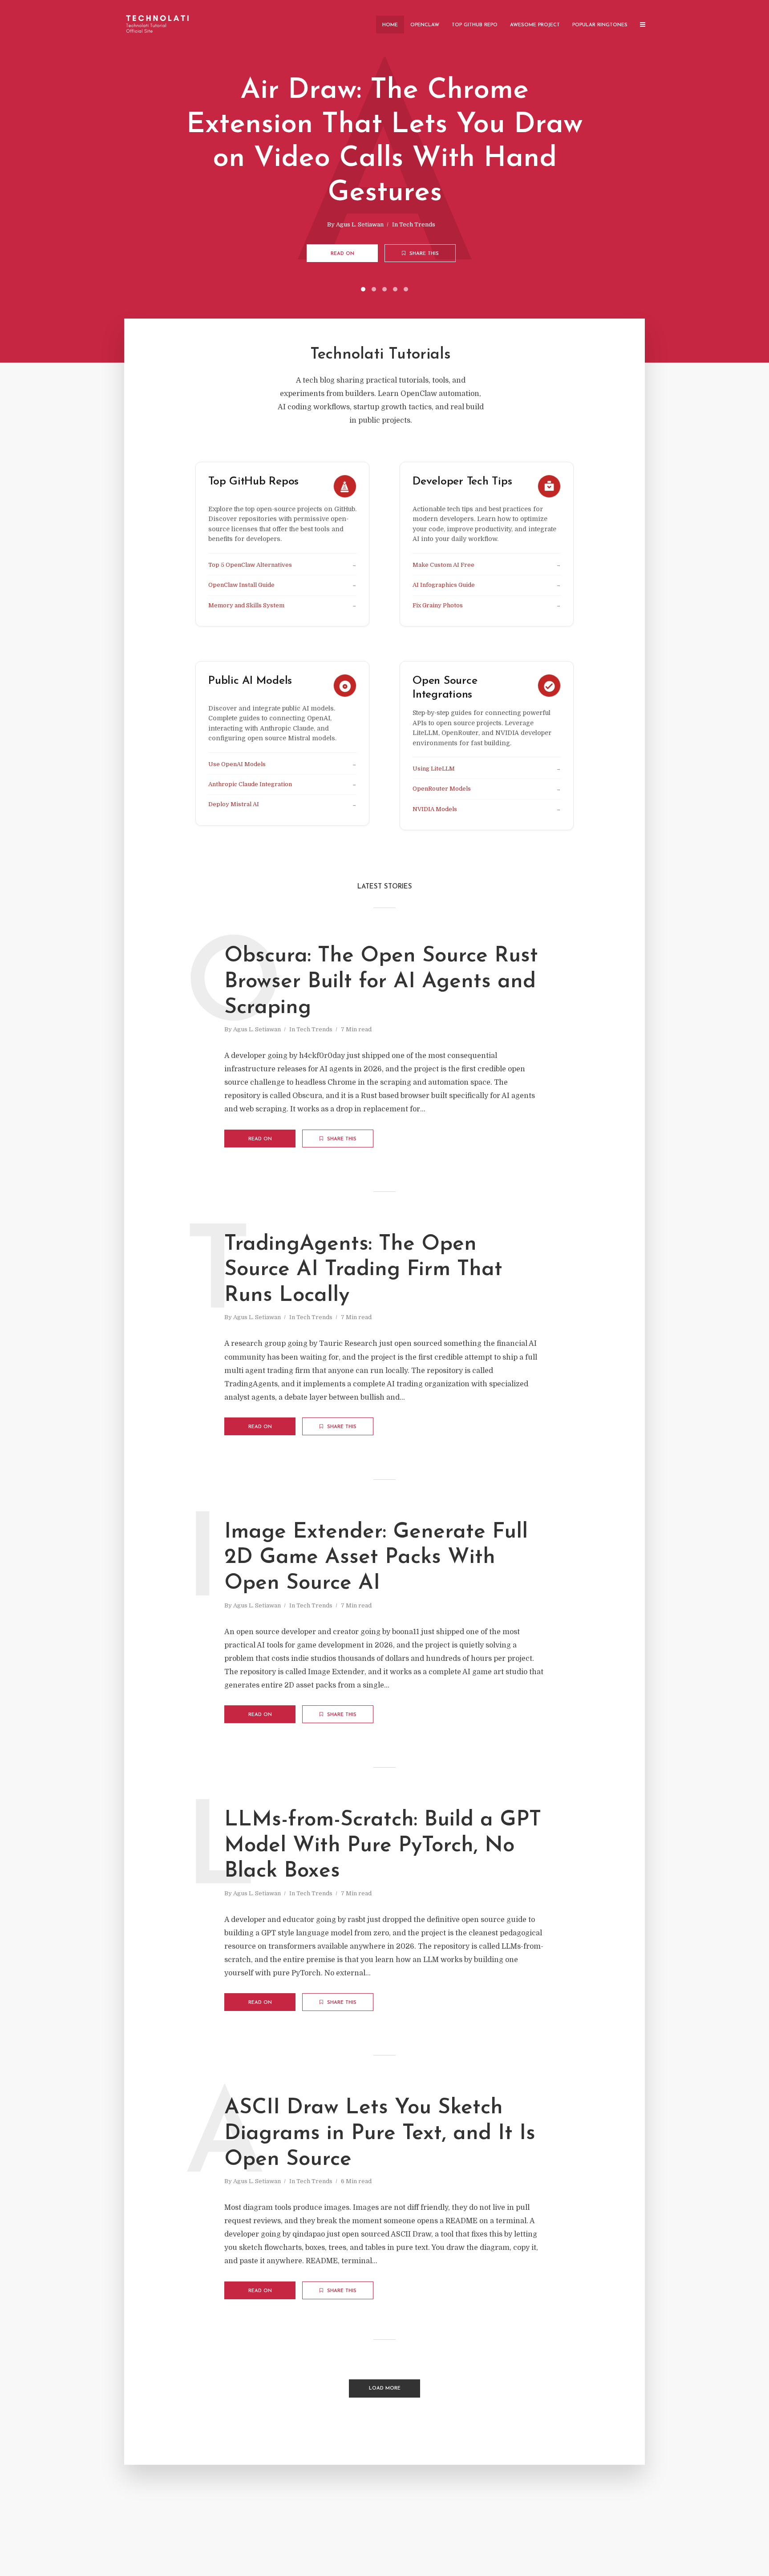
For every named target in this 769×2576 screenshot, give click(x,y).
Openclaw (425, 25)
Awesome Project (535, 25)
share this (423, 254)
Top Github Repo (475, 25)
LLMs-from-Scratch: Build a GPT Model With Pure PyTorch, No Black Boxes (383, 1846)
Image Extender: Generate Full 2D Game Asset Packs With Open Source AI (376, 1558)
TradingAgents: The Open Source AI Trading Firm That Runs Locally (363, 1270)
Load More (385, 2388)
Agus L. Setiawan (360, 224)
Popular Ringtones (600, 25)
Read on (342, 254)
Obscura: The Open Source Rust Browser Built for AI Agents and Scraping (381, 982)
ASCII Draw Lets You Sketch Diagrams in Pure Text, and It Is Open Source (380, 2134)
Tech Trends (417, 224)
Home (390, 25)
